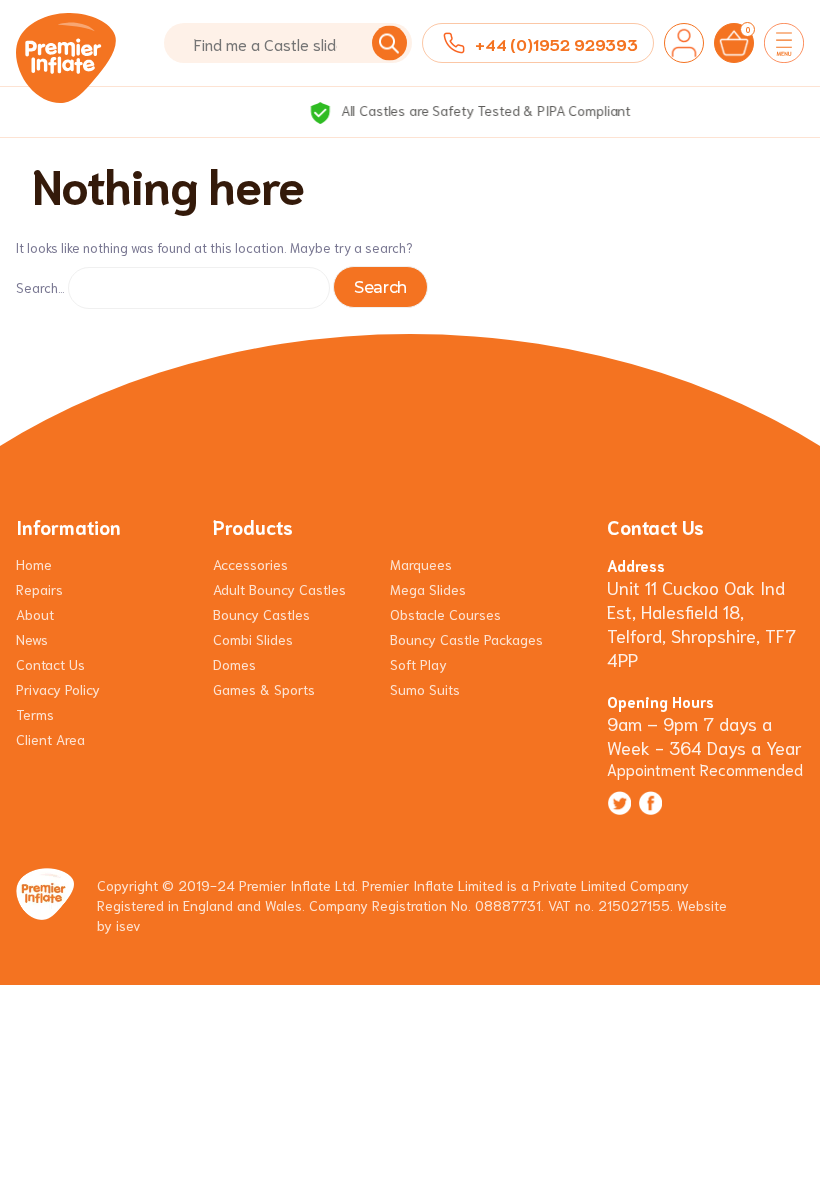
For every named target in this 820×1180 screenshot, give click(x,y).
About (35, 614)
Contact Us (50, 664)
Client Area (50, 739)
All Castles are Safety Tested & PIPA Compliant (424, 110)
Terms (35, 714)
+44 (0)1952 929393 (556, 43)
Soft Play (418, 664)
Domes (234, 664)
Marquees (421, 564)
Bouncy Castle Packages (466, 639)
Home (34, 564)
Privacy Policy (58, 689)
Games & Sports (264, 689)
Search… (40, 287)
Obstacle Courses (445, 614)
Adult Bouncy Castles (279, 589)
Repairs (39, 589)
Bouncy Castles (261, 614)
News (32, 639)
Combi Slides (253, 639)
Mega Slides (428, 589)
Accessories (250, 564)
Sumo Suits (425, 689)
